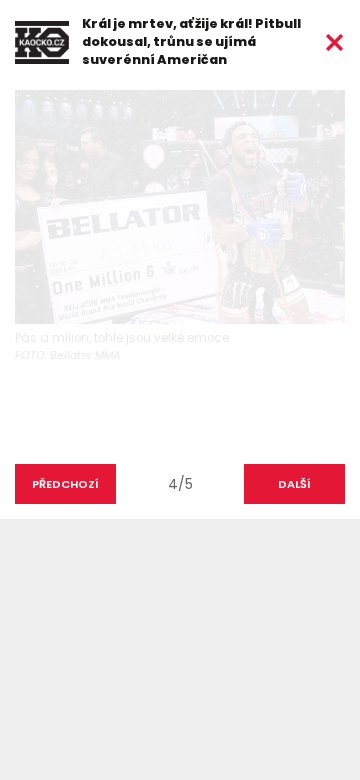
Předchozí (65, 484)
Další (294, 484)
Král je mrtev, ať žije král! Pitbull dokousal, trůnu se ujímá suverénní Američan (191, 41)
